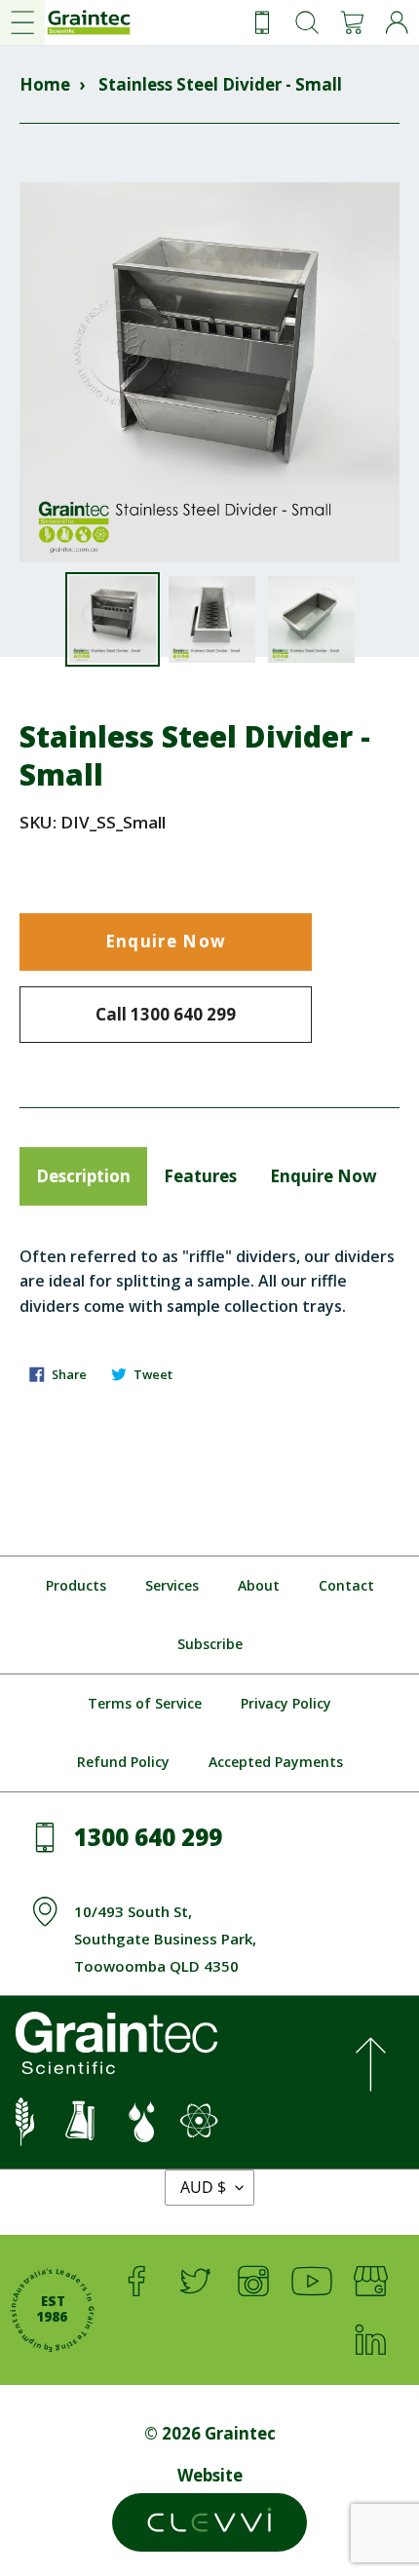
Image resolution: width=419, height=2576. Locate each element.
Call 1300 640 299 (166, 1014)
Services (172, 1585)
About (259, 1585)
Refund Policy (123, 1762)
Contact (346, 1585)
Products (76, 1585)
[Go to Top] (370, 2072)
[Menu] (22, 22)
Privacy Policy (286, 1703)
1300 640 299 (148, 1837)
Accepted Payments (276, 1762)
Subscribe (210, 1644)
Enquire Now (166, 941)
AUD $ (203, 2187)
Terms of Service (145, 1703)
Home (45, 84)
